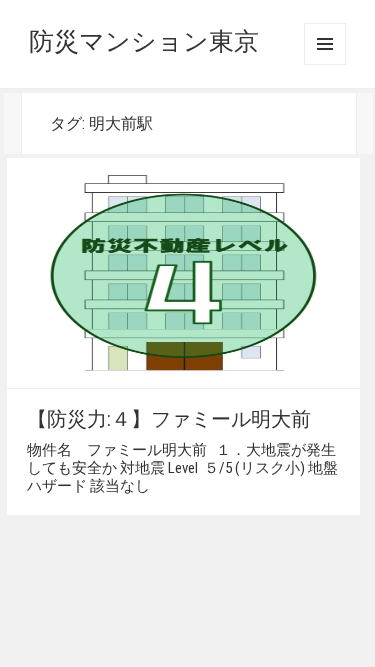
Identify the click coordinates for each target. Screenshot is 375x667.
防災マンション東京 (144, 41)
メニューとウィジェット (325, 44)
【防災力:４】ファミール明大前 (169, 419)
